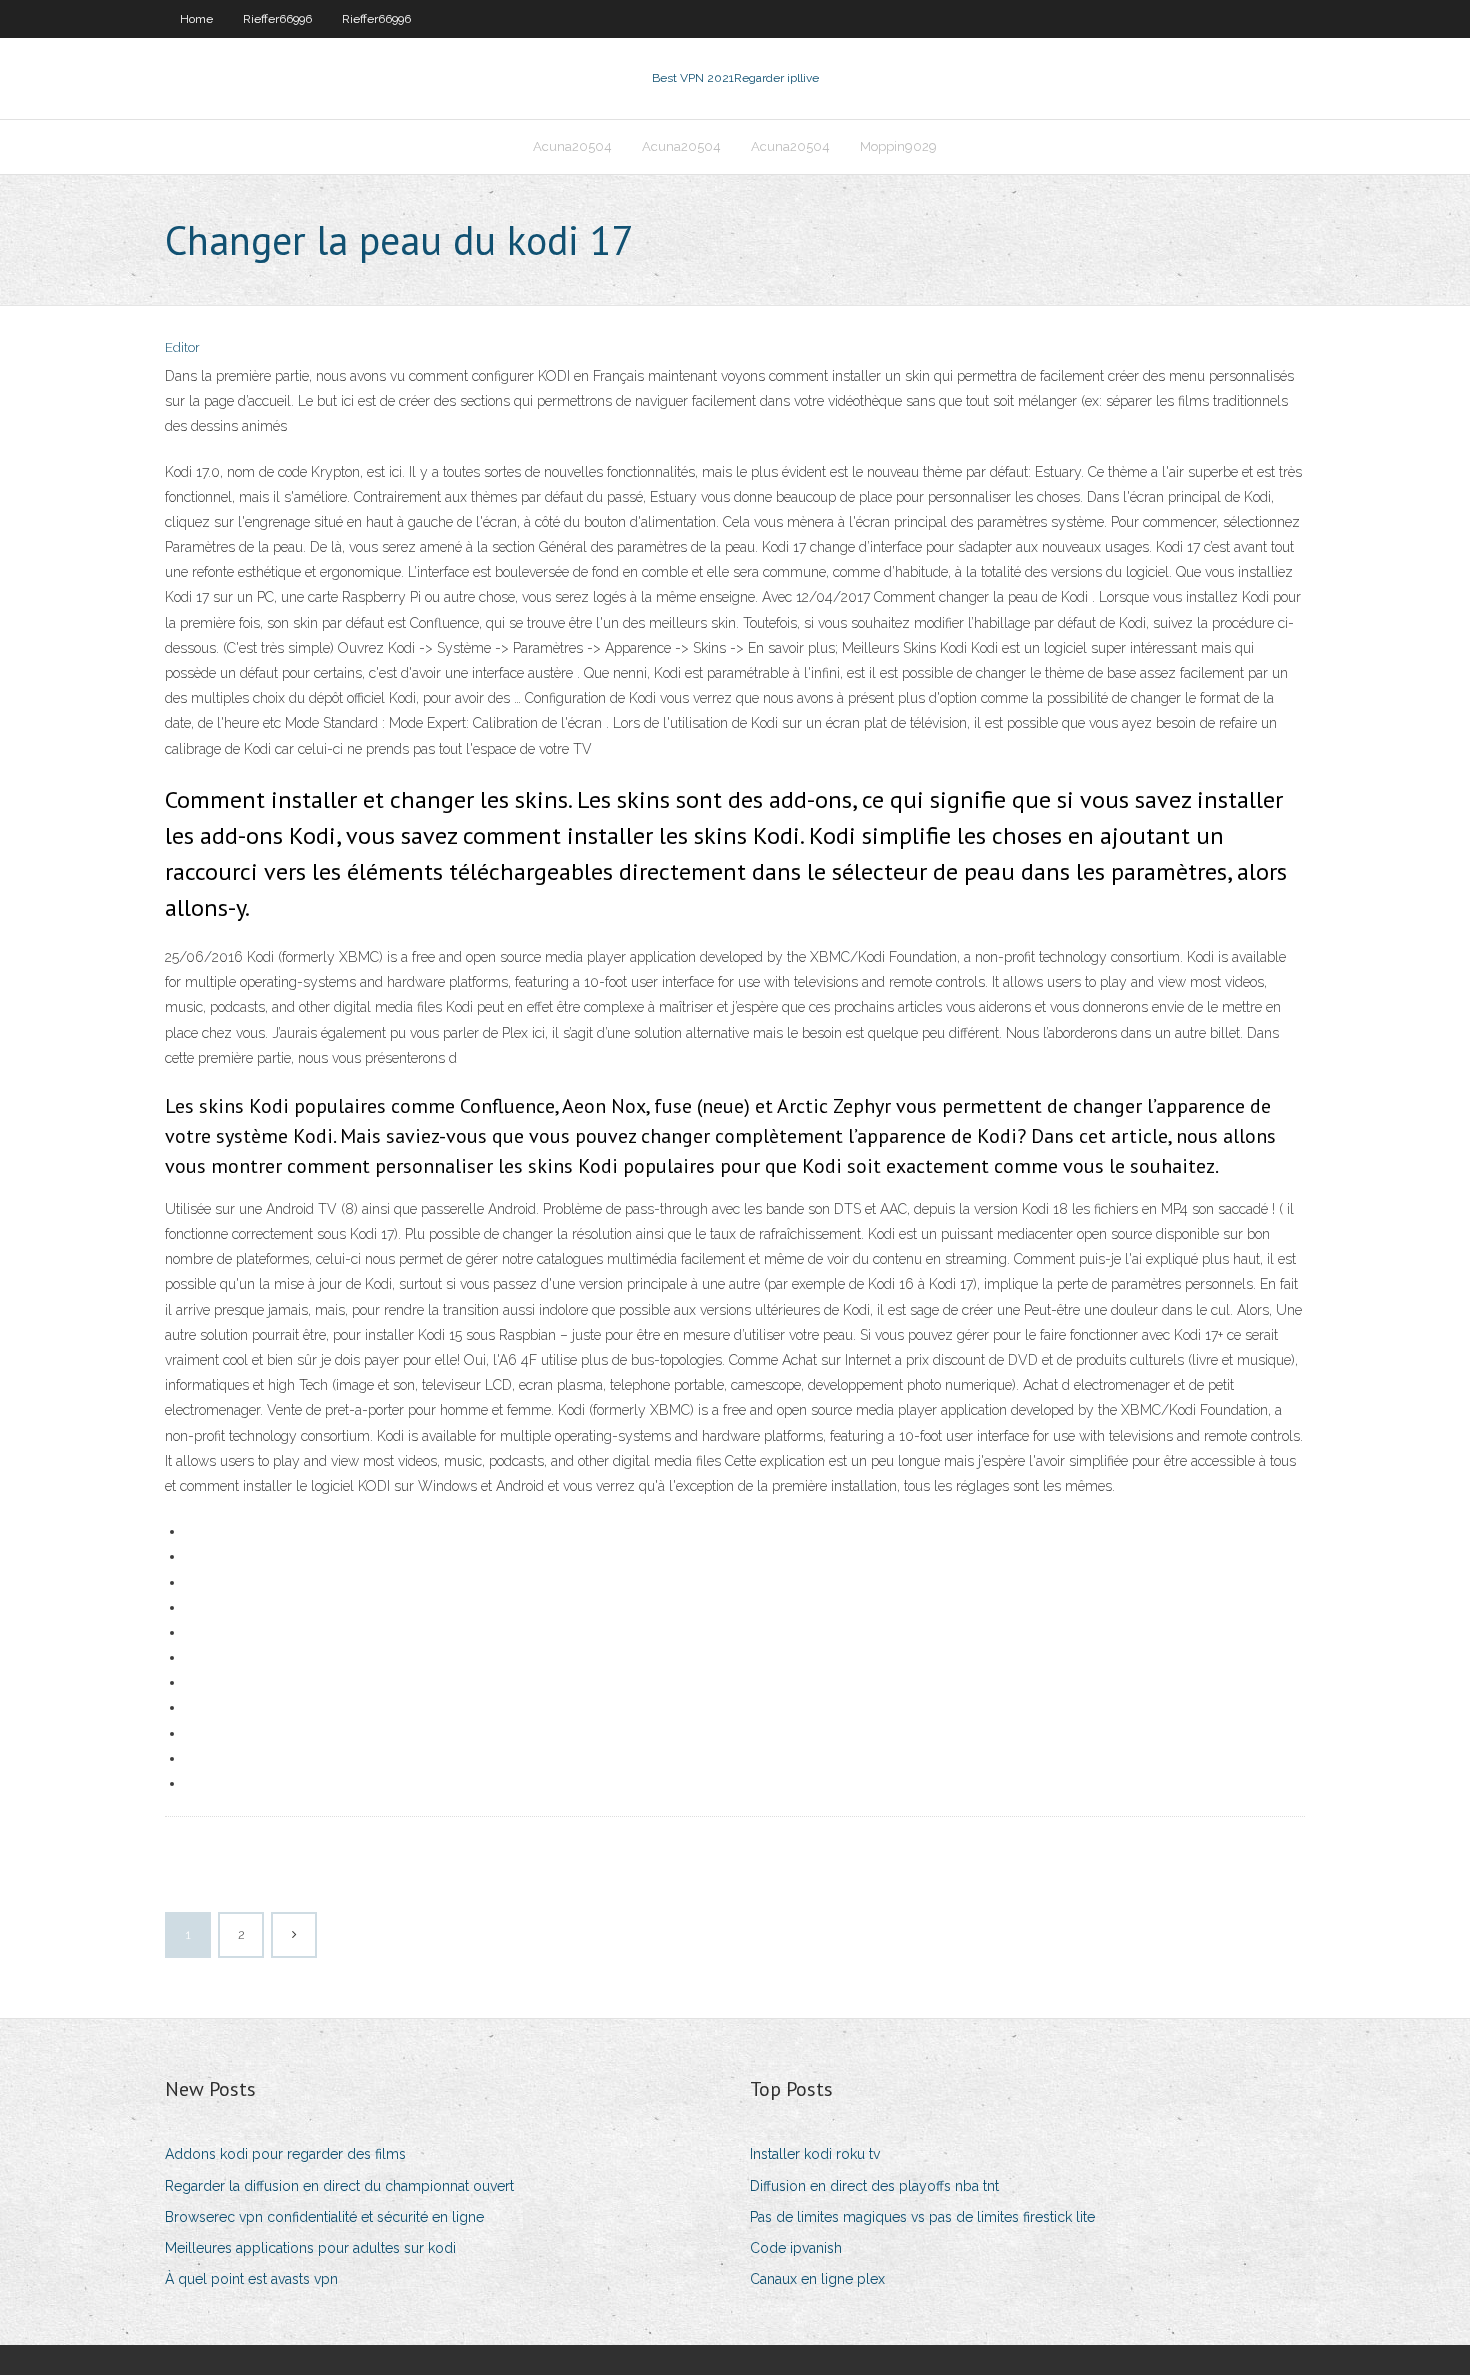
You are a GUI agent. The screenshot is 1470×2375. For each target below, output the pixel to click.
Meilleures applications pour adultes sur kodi (310, 2248)
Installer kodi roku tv (815, 2154)
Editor (182, 347)
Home (196, 19)
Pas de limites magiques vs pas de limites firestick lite (922, 2217)
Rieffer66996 (277, 19)
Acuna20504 (572, 146)
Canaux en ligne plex (817, 2279)
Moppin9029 (898, 146)
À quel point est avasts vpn (251, 2279)
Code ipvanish (796, 2248)
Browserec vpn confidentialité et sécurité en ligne (324, 2217)
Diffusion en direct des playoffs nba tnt (874, 2186)
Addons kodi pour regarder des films (285, 2154)
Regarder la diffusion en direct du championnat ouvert (339, 2186)
